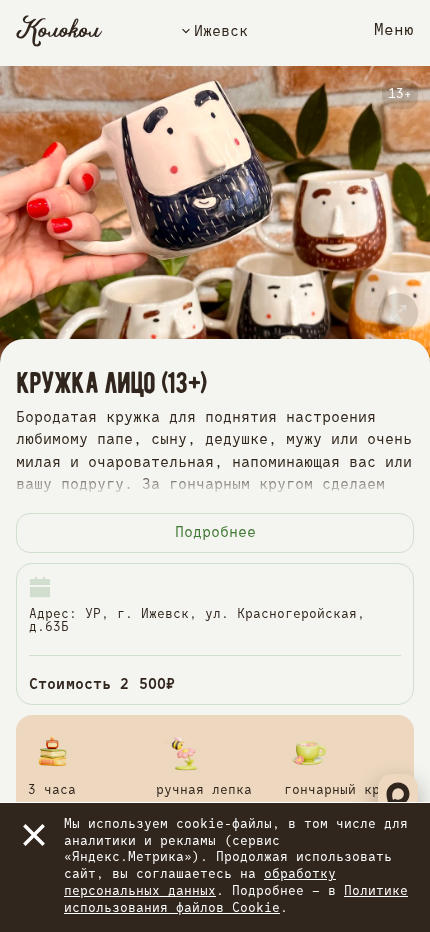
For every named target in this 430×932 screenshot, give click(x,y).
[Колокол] (59, 31)
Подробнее (215, 532)
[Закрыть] (34, 835)
